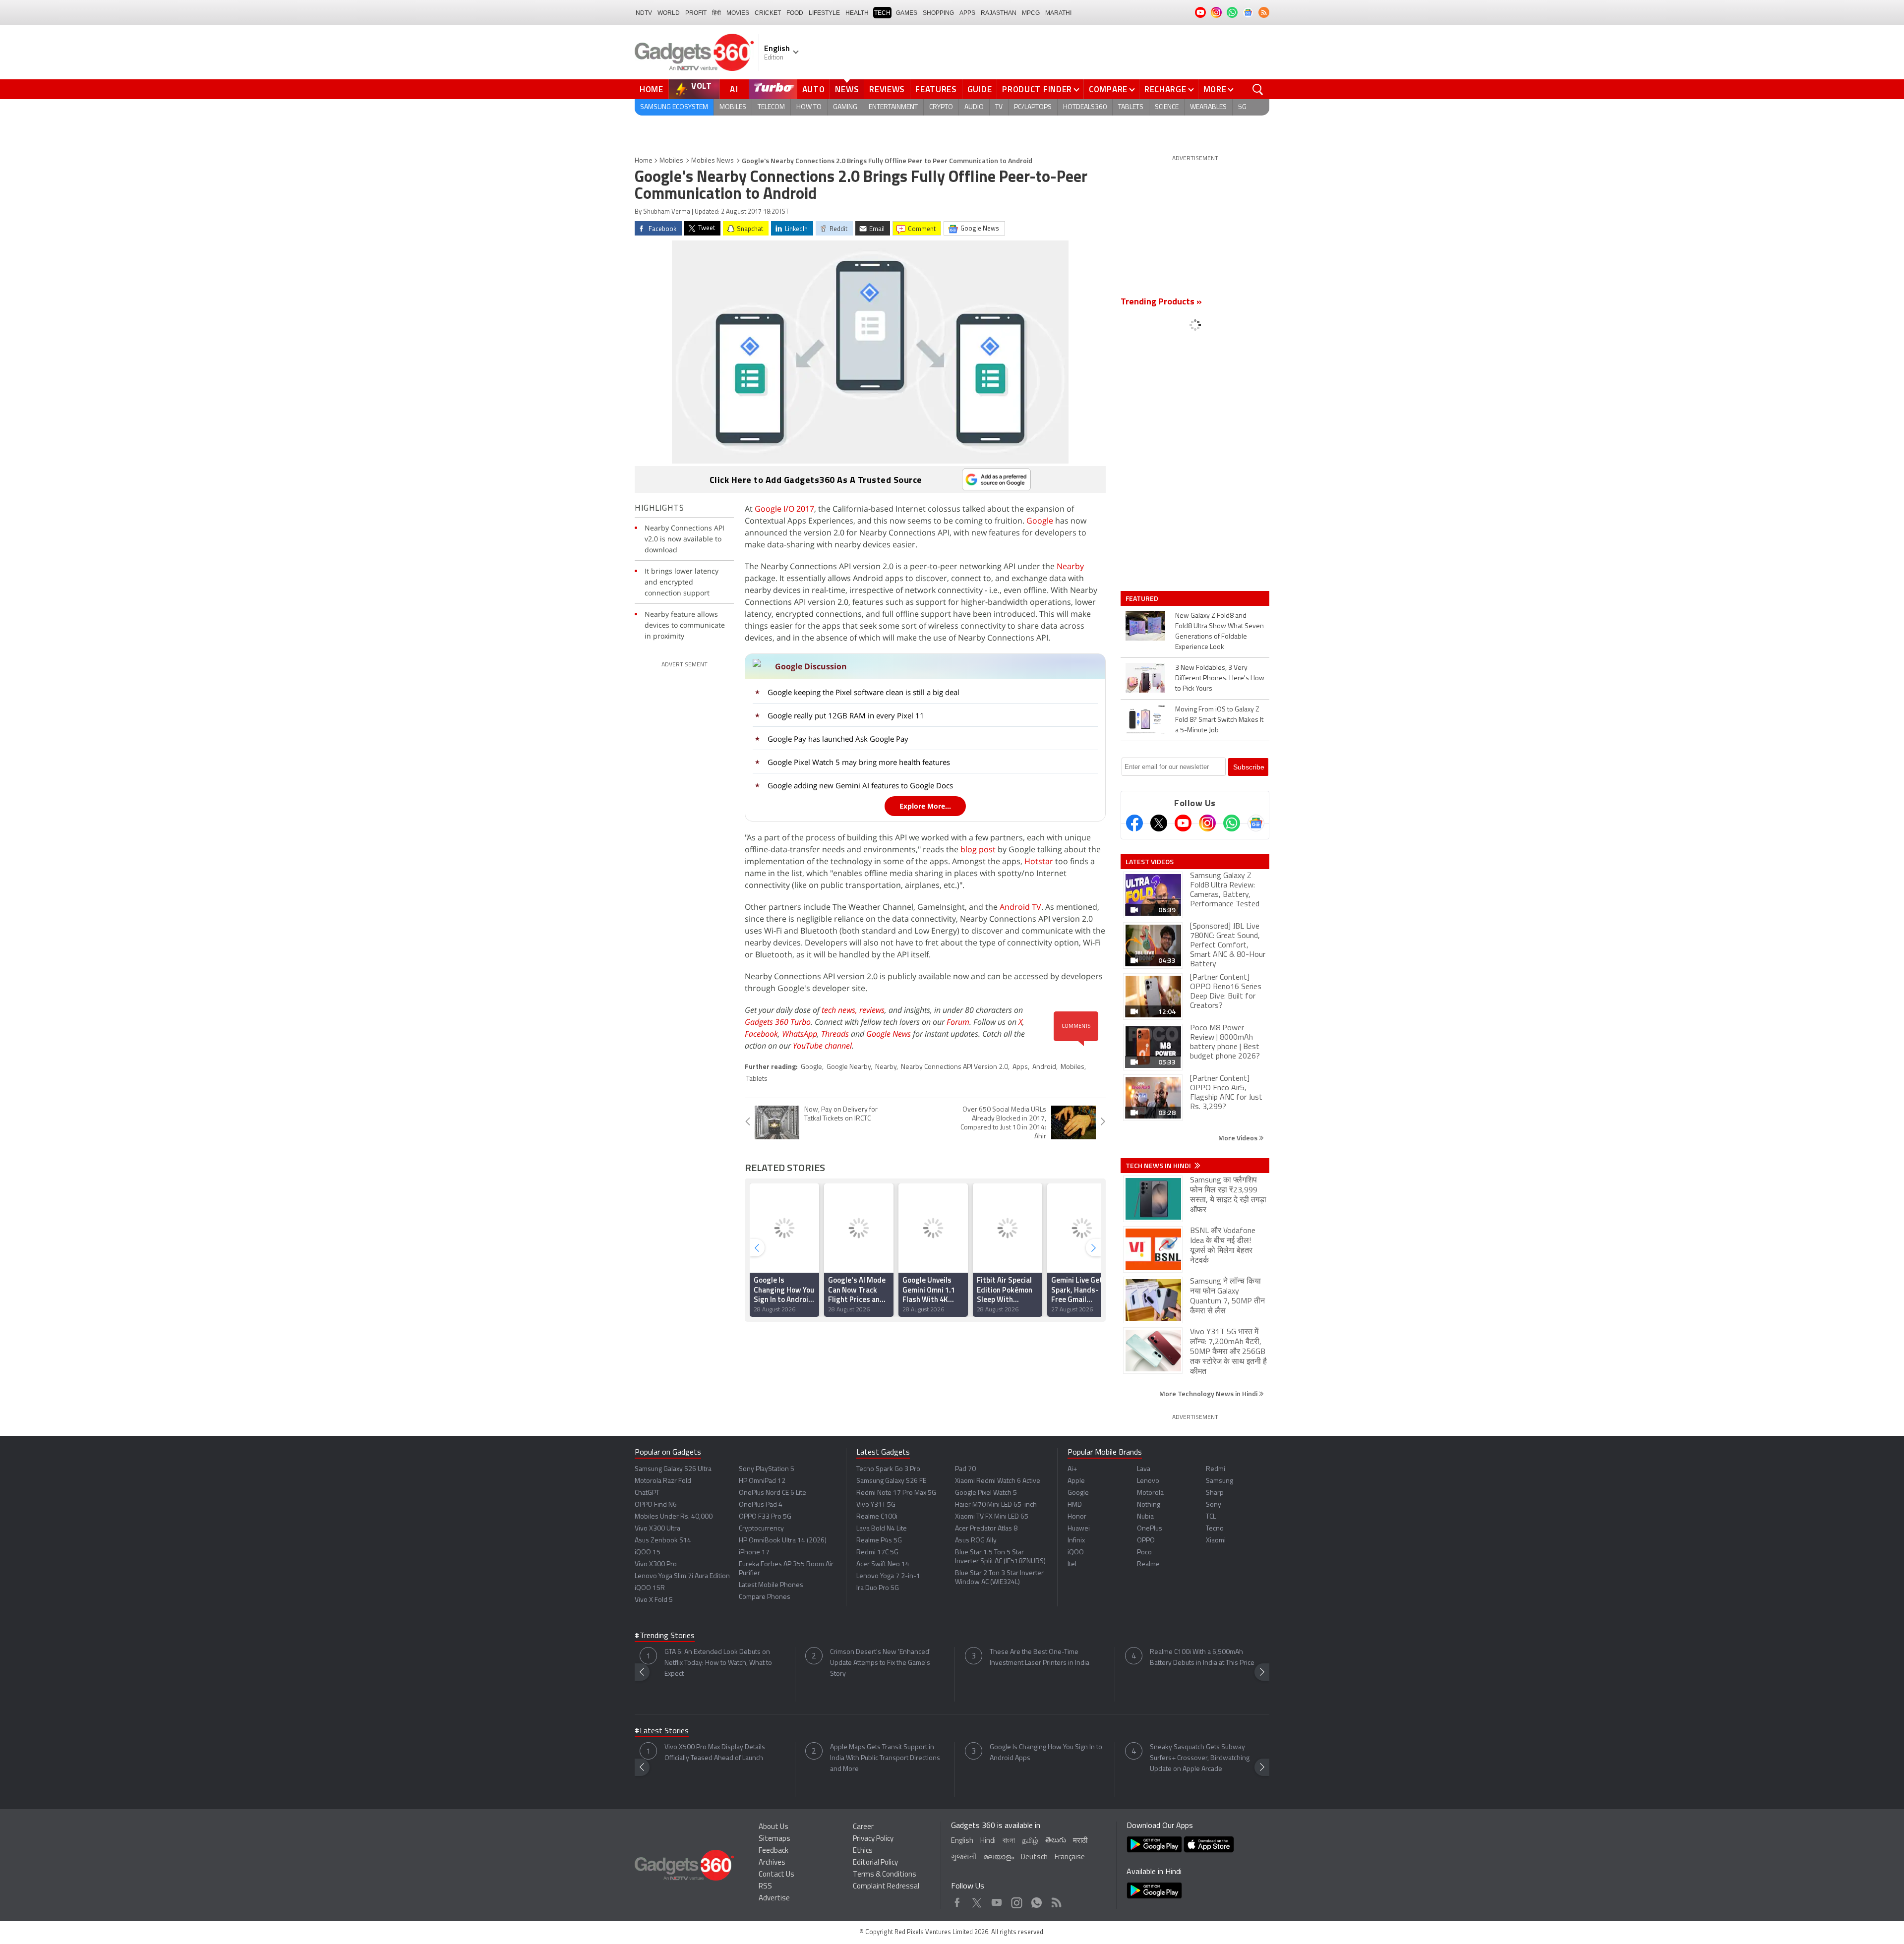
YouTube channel (822, 1046)
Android (1044, 1067)
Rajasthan (999, 13)
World (669, 13)
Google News (889, 1034)
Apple (1076, 1481)
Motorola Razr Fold (663, 1481)
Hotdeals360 (1085, 107)
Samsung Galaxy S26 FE (891, 1481)
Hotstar (1039, 861)
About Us (773, 1827)
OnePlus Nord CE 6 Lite (773, 1493)
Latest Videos (1150, 862)
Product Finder (1037, 89)
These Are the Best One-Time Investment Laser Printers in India (1040, 1658)
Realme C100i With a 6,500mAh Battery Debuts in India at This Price (1202, 1658)
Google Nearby (849, 1067)
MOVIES (738, 13)
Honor (1077, 1517)
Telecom (771, 107)
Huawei (1079, 1529)
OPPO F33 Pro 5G (765, 1517)
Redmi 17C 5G (877, 1553)
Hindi (988, 1841)
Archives (772, 1863)
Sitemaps (774, 1839)
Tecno (1215, 1529)
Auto (814, 89)
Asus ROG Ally (976, 1541)
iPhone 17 (754, 1553)
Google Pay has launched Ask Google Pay (838, 739)
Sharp (1215, 1493)
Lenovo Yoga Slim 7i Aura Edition (682, 1576)
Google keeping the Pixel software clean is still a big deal (863, 692)
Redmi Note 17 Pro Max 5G (896, 1493)
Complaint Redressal (886, 1887)
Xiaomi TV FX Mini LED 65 (992, 1517)
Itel (1072, 1564)
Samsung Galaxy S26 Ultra (673, 1469)
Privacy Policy (873, 1839)
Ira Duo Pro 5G (878, 1588)
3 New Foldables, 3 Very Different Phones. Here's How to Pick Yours (1220, 678)
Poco (1144, 1553)
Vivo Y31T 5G (876, 1505)
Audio (974, 107)
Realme (1148, 1564)
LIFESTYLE (824, 13)
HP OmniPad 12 (762, 1481)
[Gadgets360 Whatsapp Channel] (1232, 823)
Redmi (1216, 1469)
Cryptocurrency (761, 1529)
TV (999, 107)
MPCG (1031, 13)
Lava (1144, 1469)
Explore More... (925, 806)
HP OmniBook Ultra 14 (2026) (783, 1541)
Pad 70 (965, 1469)
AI (734, 89)
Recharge (1165, 89)
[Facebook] (1134, 823)
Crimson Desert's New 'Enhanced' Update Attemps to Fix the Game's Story (880, 1663)
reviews (872, 1010)
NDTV (644, 13)
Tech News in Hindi (1159, 1166)
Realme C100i (877, 1517)
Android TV (1020, 907)
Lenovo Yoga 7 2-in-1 (888, 1576)
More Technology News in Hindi (1209, 1393)
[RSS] (1264, 12)
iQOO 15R (650, 1588)
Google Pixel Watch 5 (986, 1493)
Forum (958, 1022)
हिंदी (716, 13)
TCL (1211, 1517)
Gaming (845, 107)
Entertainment (893, 107)
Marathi (1058, 13)
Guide (980, 89)
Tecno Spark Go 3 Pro (888, 1469)
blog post (978, 849)
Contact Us (776, 1875)
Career (863, 1827)
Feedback (773, 1851)
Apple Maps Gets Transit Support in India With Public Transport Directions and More (885, 1758)
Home (652, 89)
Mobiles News (713, 161)
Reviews (887, 89)
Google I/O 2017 (784, 509)
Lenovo (1148, 1481)
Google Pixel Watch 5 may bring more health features (859, 762)
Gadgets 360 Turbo (778, 1022)
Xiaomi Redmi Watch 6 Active (998, 1481)
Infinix (1076, 1541)
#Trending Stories (665, 1636)
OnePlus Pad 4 (761, 1505)
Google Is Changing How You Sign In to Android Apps (1046, 1753)
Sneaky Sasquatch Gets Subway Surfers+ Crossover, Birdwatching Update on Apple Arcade (1200, 1758)
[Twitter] (1159, 823)
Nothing (1149, 1505)
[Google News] (1256, 823)
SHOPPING (938, 13)
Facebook (761, 1034)
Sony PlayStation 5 (767, 1469)
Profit (696, 13)
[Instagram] (1207, 823)
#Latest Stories (662, 1731)
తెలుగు (1056, 1841)
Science (1167, 107)
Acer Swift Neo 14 (883, 1564)
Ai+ (1072, 1469)
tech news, (840, 1010)
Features (936, 89)
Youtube (997, 1900)
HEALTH (857, 13)
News (847, 89)
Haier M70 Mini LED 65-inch (996, 1505)
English (962, 1841)
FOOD (795, 13)
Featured (1143, 598)
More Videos (1239, 1138)
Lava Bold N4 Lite (882, 1529)
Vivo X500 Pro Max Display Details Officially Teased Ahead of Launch (715, 1753)
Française (1070, 1857)
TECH (882, 13)
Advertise (774, 1899)
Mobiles (733, 107)
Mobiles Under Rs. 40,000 (674, 1517)
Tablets (1131, 107)
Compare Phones (765, 1597)
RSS (765, 1887)
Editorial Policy (875, 1863)
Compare (1108, 89)
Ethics (863, 1851)
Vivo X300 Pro (656, 1564)
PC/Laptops (1033, 107)
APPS (967, 13)
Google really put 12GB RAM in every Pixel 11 (846, 715)
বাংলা (1009, 1841)
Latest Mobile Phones (771, 1585)
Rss (1056, 1900)
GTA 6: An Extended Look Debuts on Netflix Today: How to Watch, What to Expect (718, 1663)
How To (809, 107)
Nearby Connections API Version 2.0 (954, 1067)
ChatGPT (647, 1493)
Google (1040, 521)
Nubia (1145, 1517)
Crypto (941, 107)
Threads (835, 1034)
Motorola (1150, 1493)
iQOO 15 (648, 1553)
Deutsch (1034, 1857)
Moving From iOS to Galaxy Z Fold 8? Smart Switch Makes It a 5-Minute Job (1219, 720)
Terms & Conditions (885, 1875)
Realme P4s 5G (879, 1541)
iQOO (1076, 1553)
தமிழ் (1030, 1841)
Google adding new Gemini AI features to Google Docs (860, 785)
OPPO (1146, 1541)
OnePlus (1150, 1529)
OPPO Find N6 (656, 1505)
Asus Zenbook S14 (663, 1541)
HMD (1075, 1505)
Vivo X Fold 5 (654, 1600)
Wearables (1208, 107)
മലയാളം (999, 1857)
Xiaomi (1216, 1541)
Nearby (1070, 566)
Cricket (768, 13)
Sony (1214, 1505)
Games (907, 13)
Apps (1020, 1067)
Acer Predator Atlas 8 (986, 1529)
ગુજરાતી (964, 1857)
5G (1242, 107)
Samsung (1220, 1481)
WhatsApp (800, 1034)
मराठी (1080, 1841)
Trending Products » (1161, 302)
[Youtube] (1183, 823)
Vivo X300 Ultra (657, 1529)
